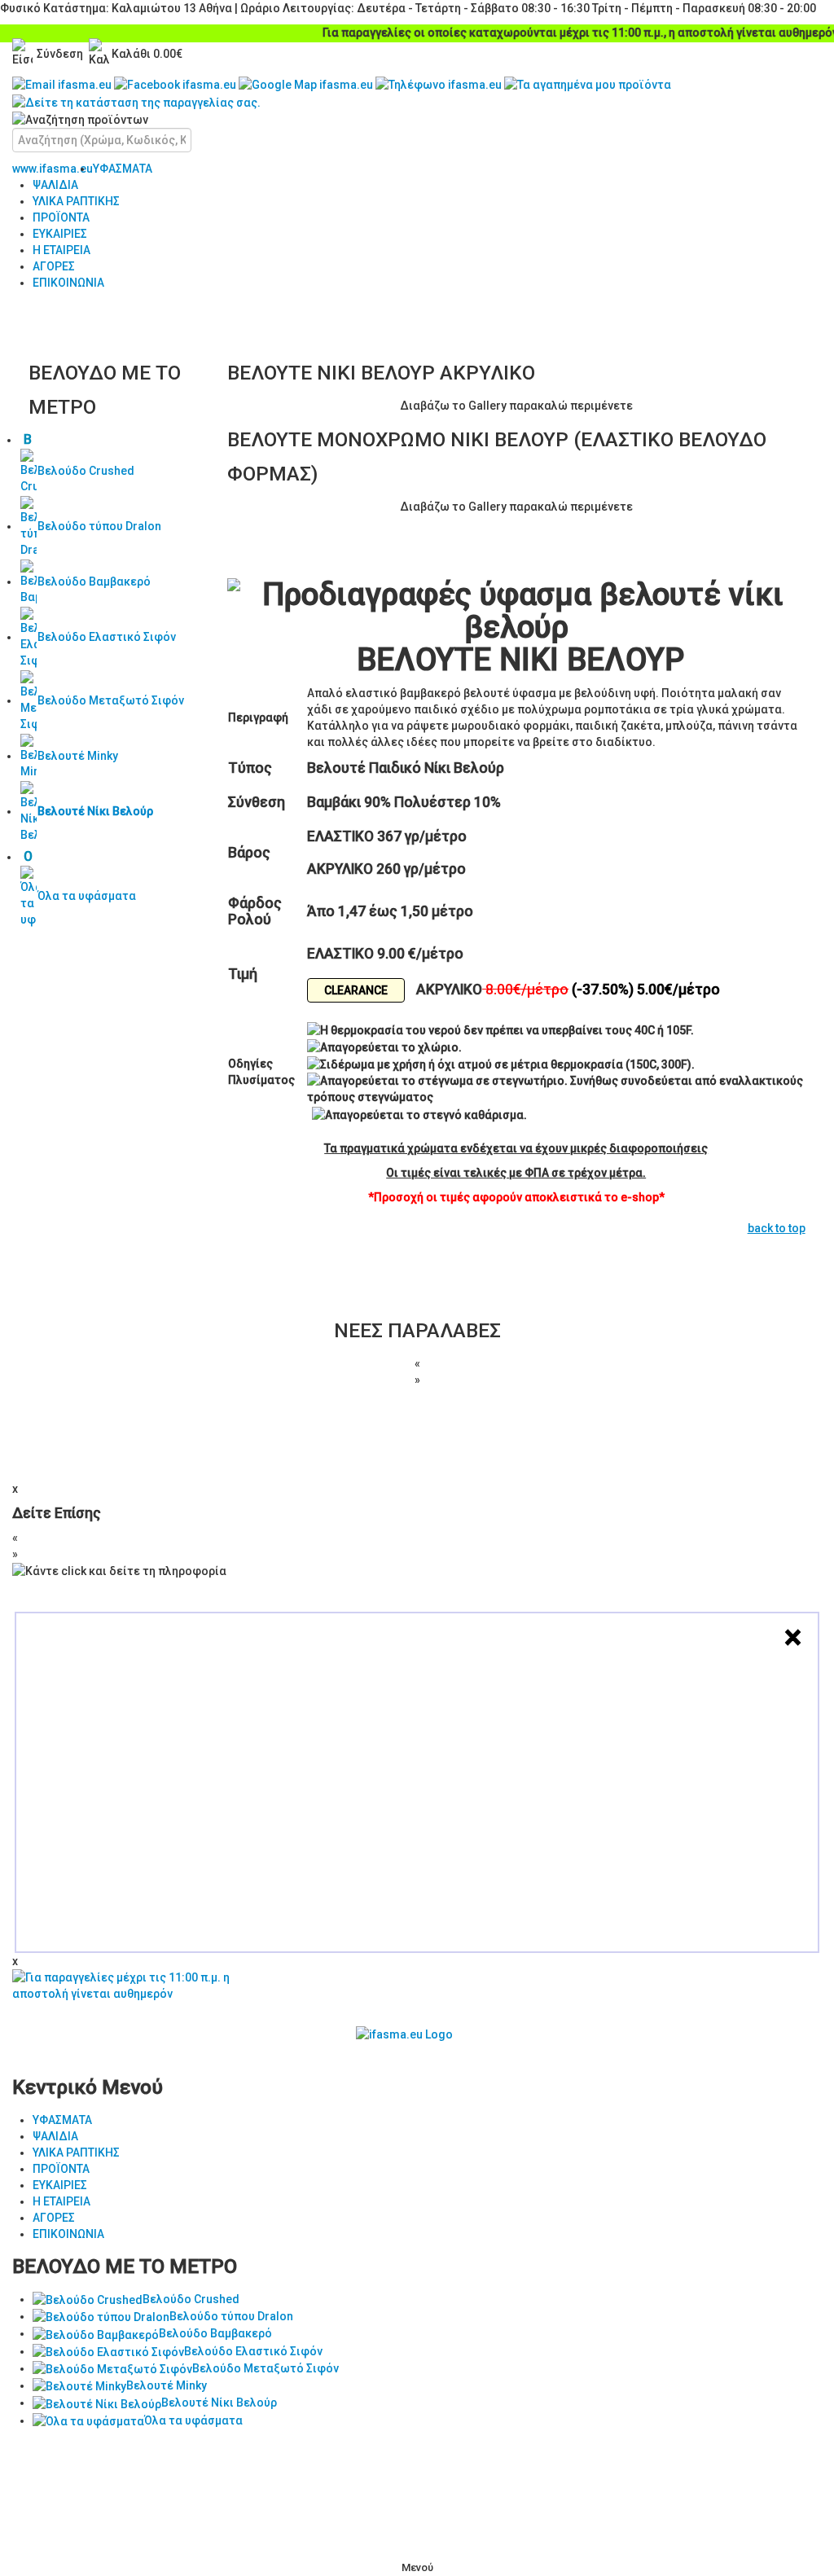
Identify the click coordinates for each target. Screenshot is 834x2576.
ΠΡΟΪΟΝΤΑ (61, 217)
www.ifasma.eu (53, 169)
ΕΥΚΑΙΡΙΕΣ (60, 234)
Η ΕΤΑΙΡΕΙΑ (61, 250)
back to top (777, 1228)
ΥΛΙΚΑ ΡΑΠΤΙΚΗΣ (76, 201)
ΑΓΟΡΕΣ (54, 266)
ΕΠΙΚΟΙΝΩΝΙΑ (68, 283)
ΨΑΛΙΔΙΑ (55, 185)
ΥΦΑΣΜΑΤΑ (123, 169)
